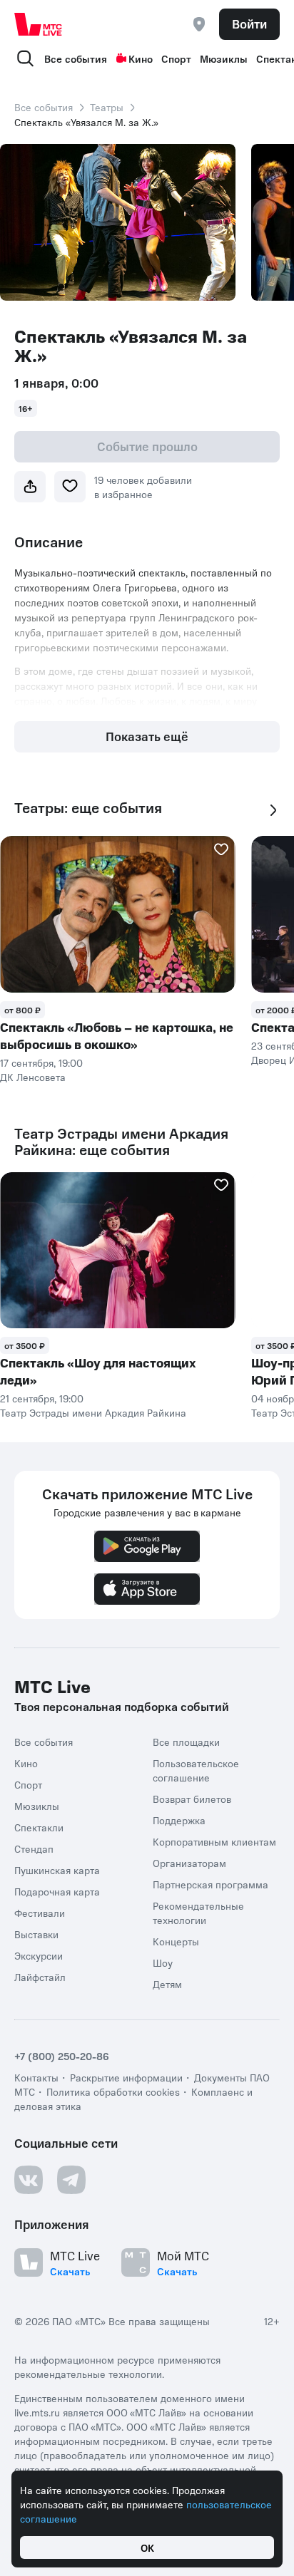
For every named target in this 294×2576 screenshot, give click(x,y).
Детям (167, 1984)
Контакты (36, 2077)
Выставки (36, 1934)
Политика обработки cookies (113, 2091)
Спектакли (39, 1827)
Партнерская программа (211, 1884)
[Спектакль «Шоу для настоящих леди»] (118, 1251)
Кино (141, 58)
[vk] (29, 2180)
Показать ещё (147, 736)
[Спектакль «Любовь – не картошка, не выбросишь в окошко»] (118, 914)
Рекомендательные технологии (198, 1913)
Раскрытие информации (126, 2077)
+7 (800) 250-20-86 (62, 2056)
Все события (76, 58)
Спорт (176, 58)
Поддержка (179, 1820)
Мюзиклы (224, 58)
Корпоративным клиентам (214, 1841)
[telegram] (71, 2180)
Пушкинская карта (57, 1870)
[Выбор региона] (199, 24)
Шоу (163, 1962)
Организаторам (189, 1863)
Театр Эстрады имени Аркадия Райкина (93, 1412)
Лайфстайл (40, 1977)
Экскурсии (39, 1955)
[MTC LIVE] (39, 24)
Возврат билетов (192, 1799)
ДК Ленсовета (33, 1077)
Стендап (34, 1848)
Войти (249, 24)
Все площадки (186, 1742)
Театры (107, 107)
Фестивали (40, 1913)
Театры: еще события (88, 808)
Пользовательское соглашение (196, 1770)
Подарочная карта (57, 1891)
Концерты (176, 1941)
